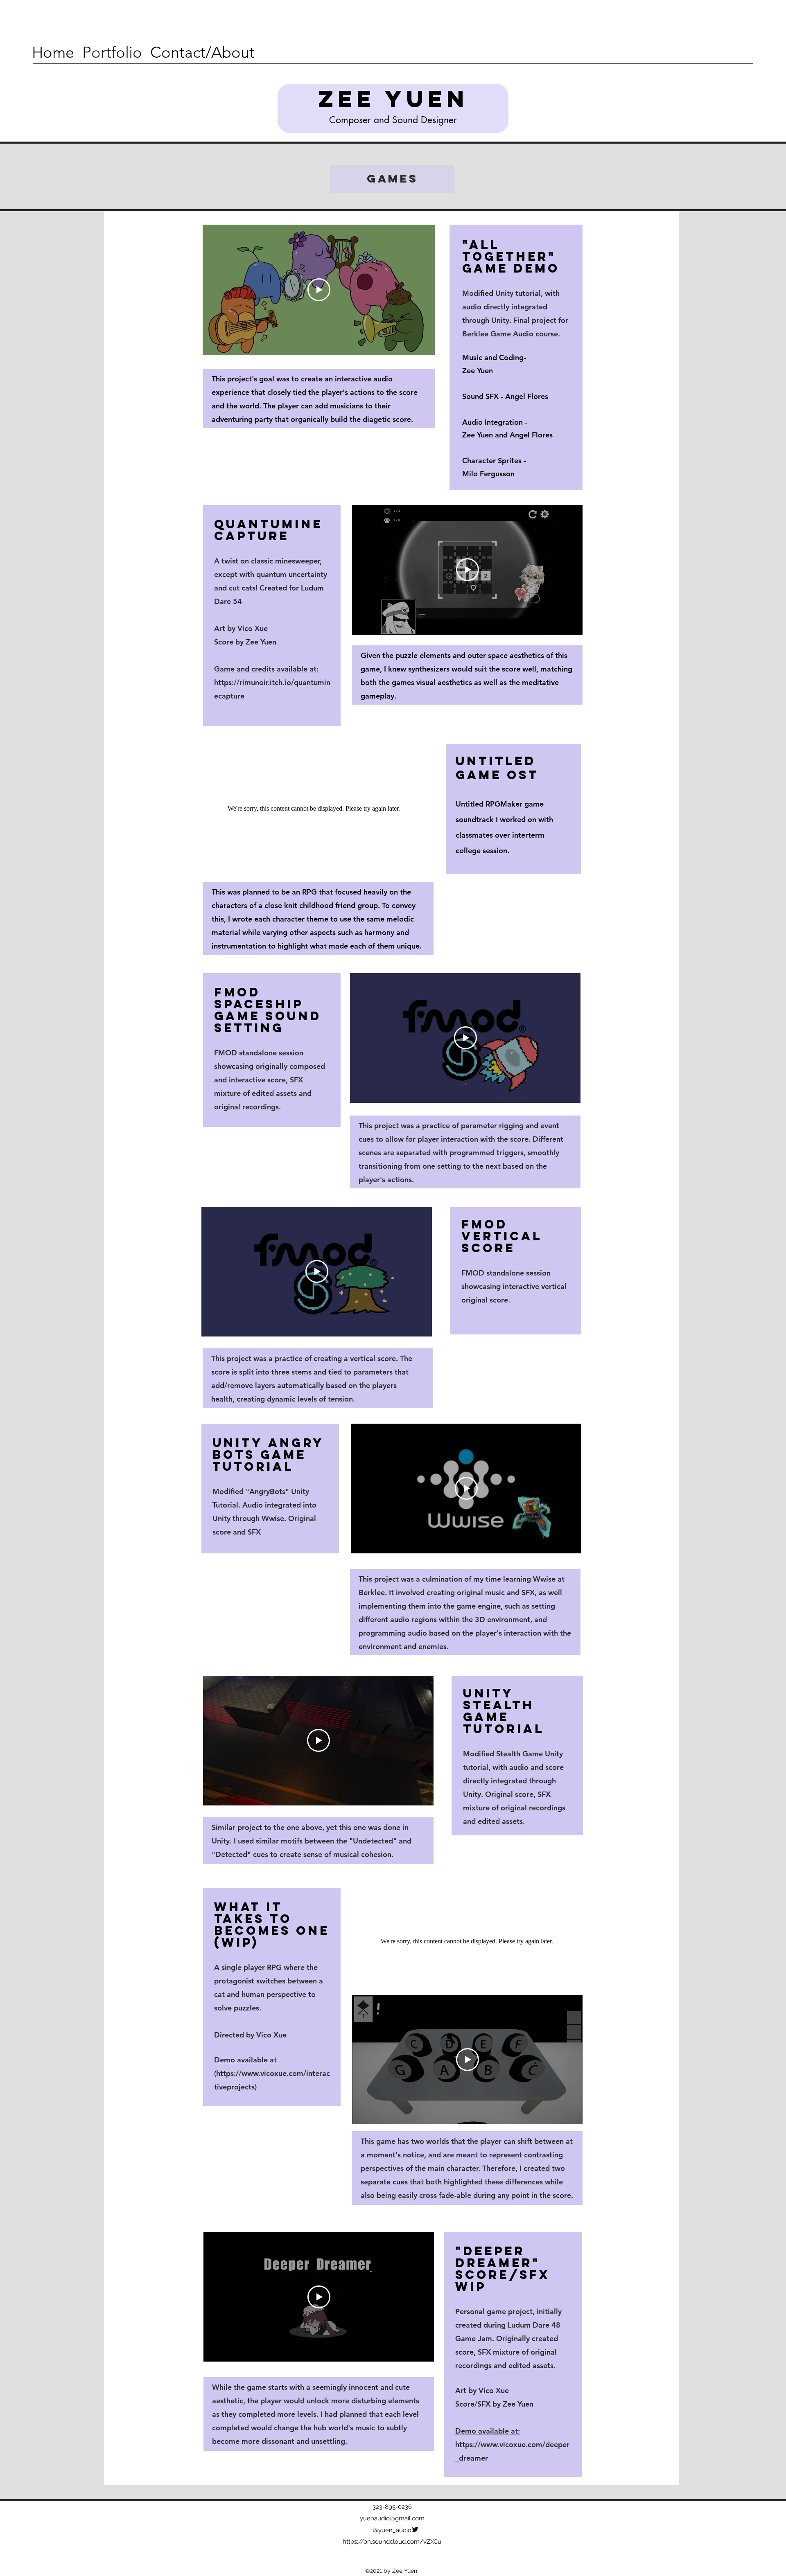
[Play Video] (319, 290)
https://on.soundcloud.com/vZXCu (392, 2542)
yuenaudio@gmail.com (392, 2518)
